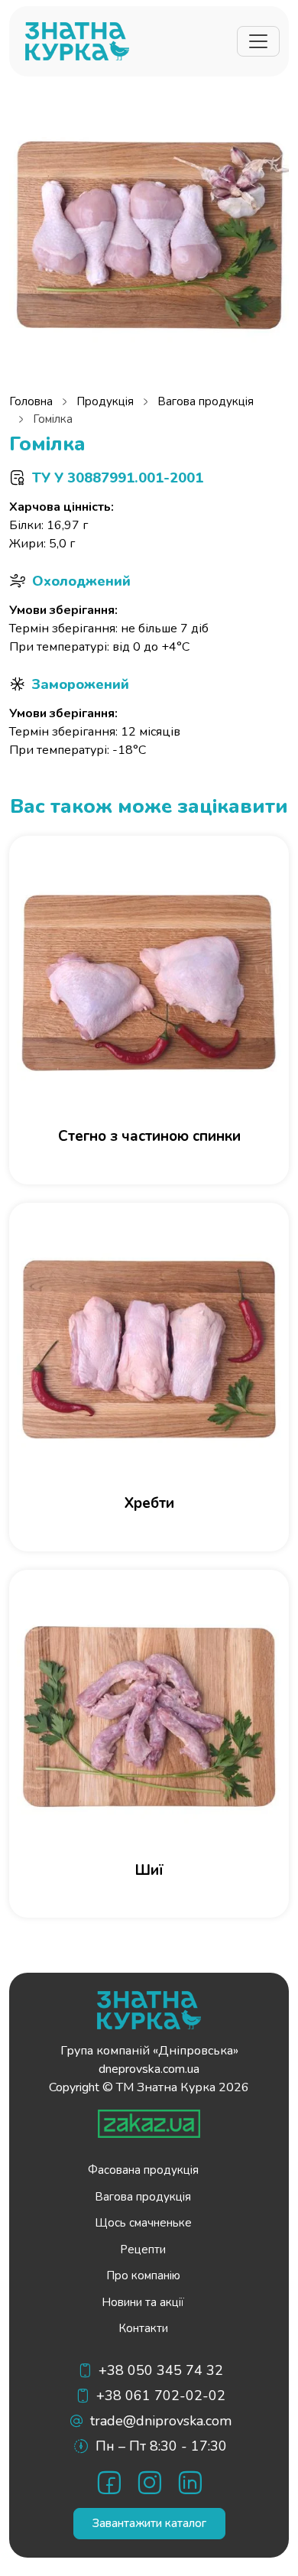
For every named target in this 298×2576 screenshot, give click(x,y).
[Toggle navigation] (258, 41)
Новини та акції (143, 2302)
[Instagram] (149, 2482)
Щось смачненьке (143, 2223)
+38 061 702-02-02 (161, 2396)
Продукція (105, 401)
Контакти (143, 2328)
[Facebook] (109, 2482)
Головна (31, 401)
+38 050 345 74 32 (161, 2370)
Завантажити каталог (149, 2523)
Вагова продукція (206, 401)
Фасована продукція (143, 2170)
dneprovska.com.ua (149, 2069)
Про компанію (143, 2276)
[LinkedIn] (190, 2482)
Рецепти (143, 2250)
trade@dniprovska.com (161, 2421)
